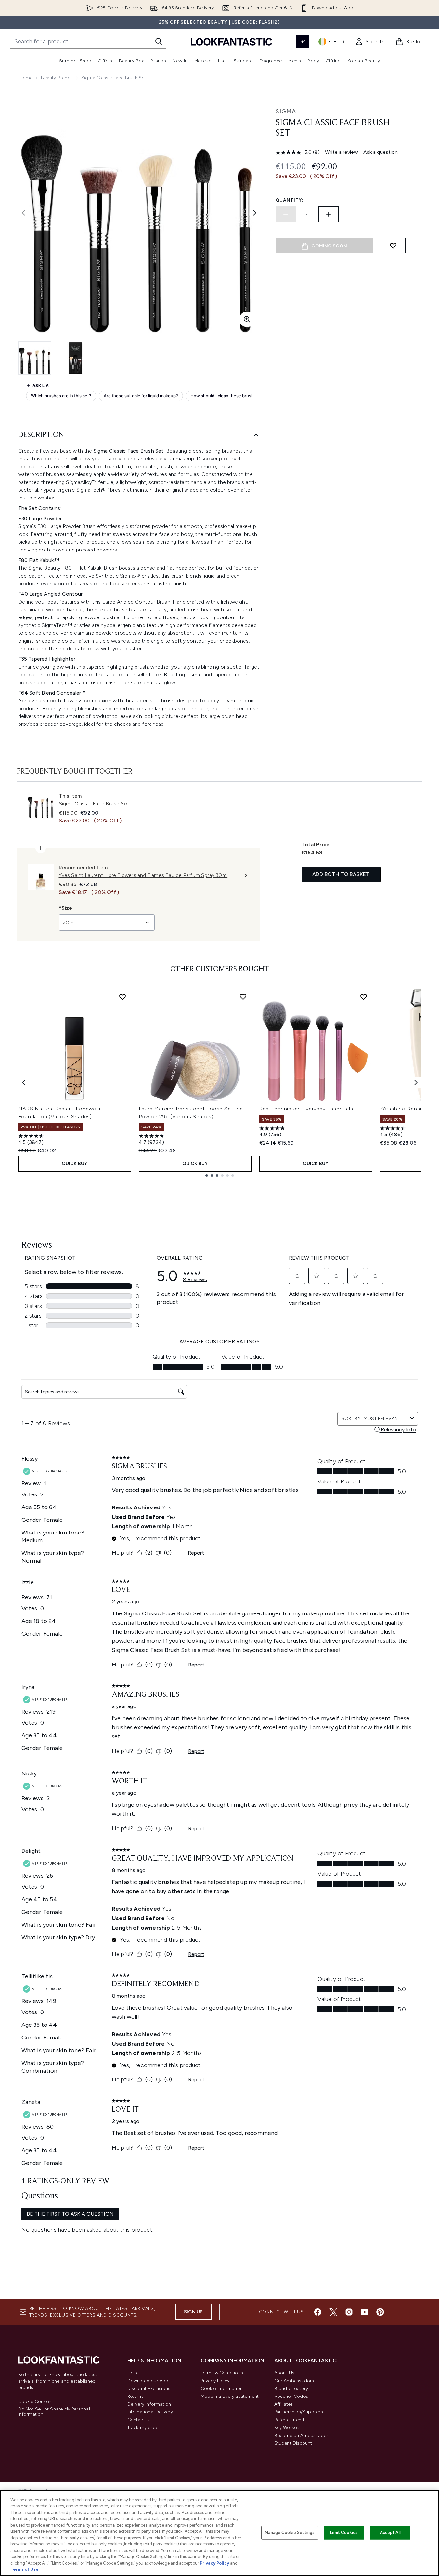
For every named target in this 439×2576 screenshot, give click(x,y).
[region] (219, 2533)
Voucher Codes (291, 2396)
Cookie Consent (36, 2402)
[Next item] (416, 1082)
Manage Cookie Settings (290, 2533)
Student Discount (293, 2443)
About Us (284, 2373)
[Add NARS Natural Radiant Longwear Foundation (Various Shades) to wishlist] (123, 997)
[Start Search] (159, 41)
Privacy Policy (215, 2381)
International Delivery (150, 2412)
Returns (136, 2396)
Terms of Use (25, 2569)
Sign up (193, 2312)
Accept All (390, 2533)
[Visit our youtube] (365, 2312)
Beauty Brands (57, 78)
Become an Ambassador (301, 2435)
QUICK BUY (75, 1164)
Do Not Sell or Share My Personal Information (54, 2412)
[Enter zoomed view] (247, 319)
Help (132, 2373)
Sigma (286, 111)
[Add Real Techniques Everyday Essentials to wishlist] (364, 997)
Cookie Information (222, 2389)
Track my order (144, 2428)
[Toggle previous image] (23, 213)
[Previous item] (23, 1082)
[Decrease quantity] (286, 214)
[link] (370, 42)
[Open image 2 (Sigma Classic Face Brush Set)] (75, 358)
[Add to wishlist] (393, 246)
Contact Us (140, 2420)
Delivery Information (149, 2404)
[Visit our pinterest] (380, 2312)
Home (26, 78)
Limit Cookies (344, 2533)
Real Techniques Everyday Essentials (306, 1109)
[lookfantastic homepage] (231, 41)
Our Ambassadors (294, 2381)
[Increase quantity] (329, 214)
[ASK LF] (303, 42)
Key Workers (288, 2428)
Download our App (148, 2381)
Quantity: (290, 200)
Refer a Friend (289, 2420)
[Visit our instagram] (349, 2312)
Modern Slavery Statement (230, 2396)
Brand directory (291, 2389)
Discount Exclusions (149, 2389)
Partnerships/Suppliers (299, 2412)
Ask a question (381, 152)
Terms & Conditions (222, 2373)
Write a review (342, 152)
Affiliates (284, 2404)
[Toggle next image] (255, 213)
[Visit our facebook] (318, 2312)
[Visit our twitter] (333, 2312)
